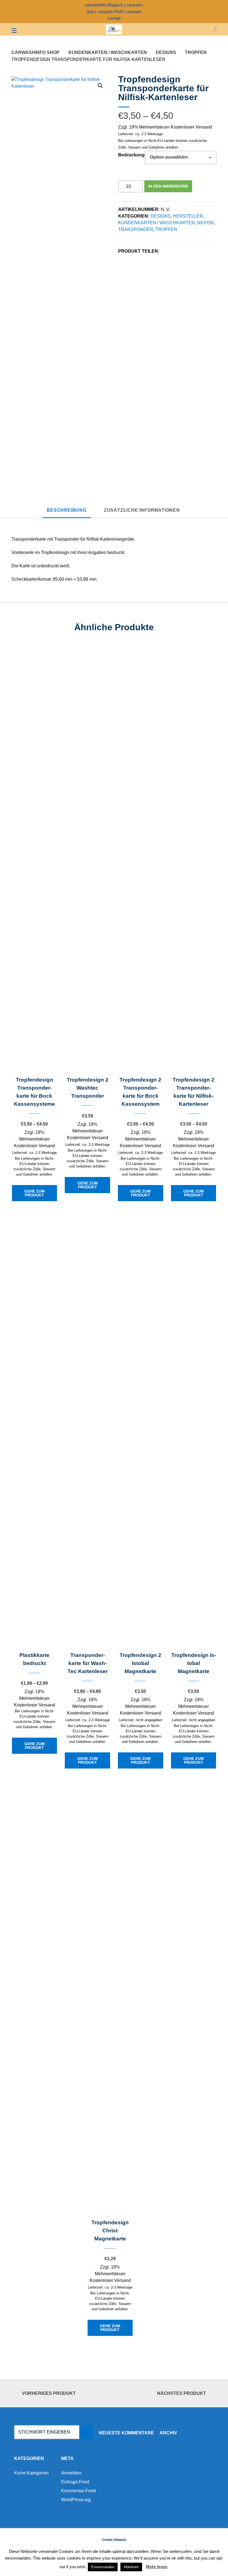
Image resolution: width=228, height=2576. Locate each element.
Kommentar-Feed (78, 2491)
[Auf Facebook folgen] (205, 11)
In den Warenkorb (168, 186)
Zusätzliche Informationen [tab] (142, 510)
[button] (100, 86)
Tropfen (196, 52)
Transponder (136, 229)
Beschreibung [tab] (67, 510)
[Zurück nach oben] (114, 2394)
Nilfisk (206, 223)
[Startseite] (114, 29)
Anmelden (71, 2473)
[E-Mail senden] (215, 11)
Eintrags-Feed (75, 2482)
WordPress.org (76, 2500)
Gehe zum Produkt (34, 1193)
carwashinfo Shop (35, 52)
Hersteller (188, 216)
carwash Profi (110, 12)
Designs (166, 52)
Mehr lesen (157, 2567)
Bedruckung (131, 155)
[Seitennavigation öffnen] (24, 29)
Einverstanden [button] (103, 2567)
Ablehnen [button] (131, 2567)
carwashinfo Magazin (104, 5)
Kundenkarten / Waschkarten (108, 52)
